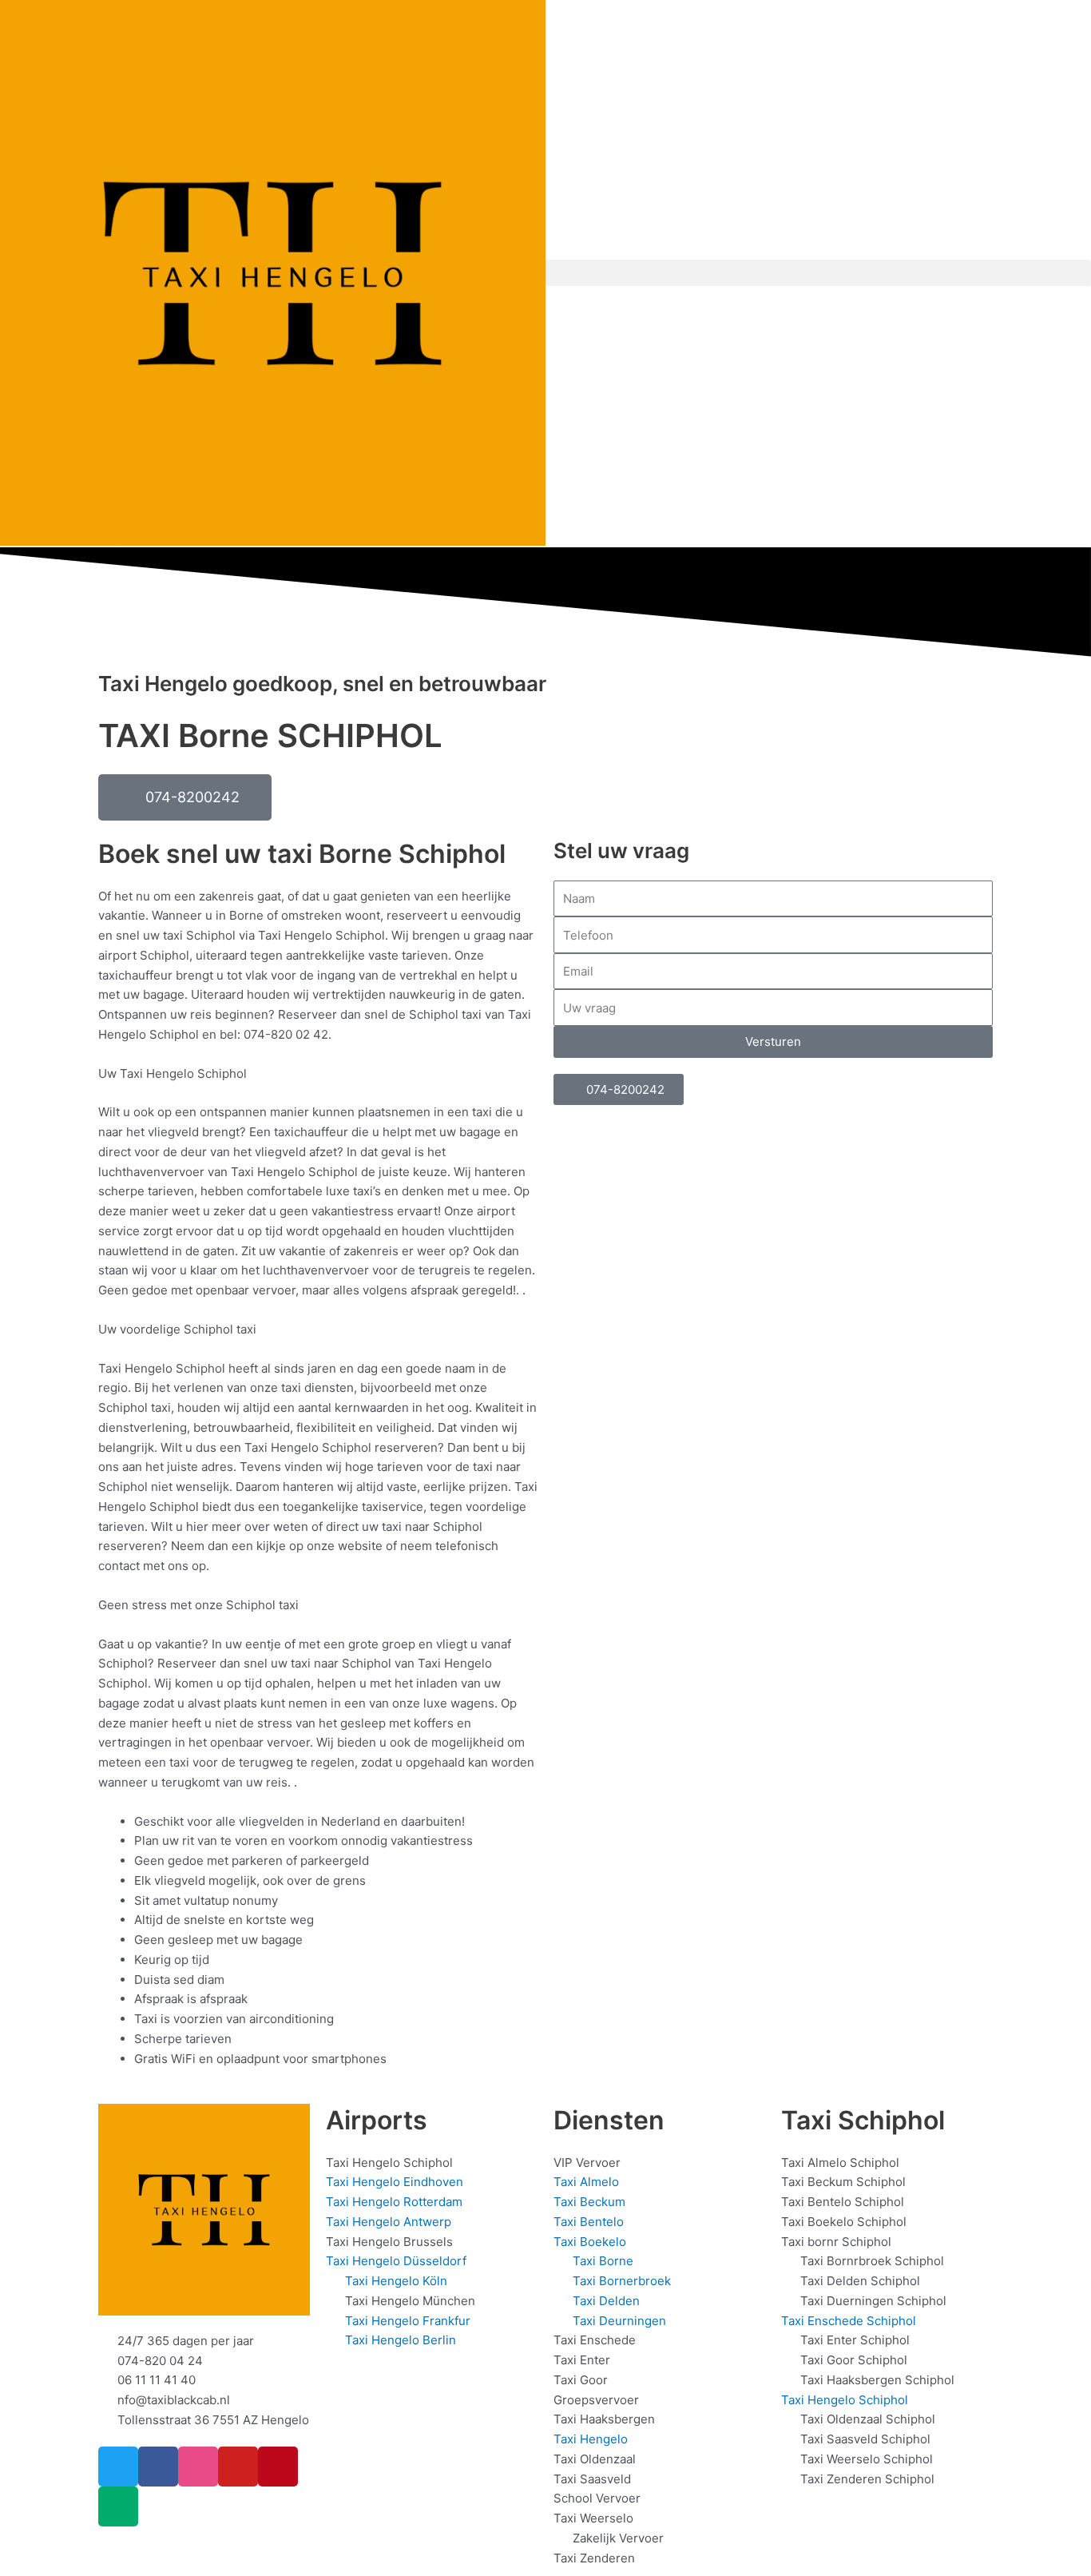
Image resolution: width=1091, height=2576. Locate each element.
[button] (818, 273)
